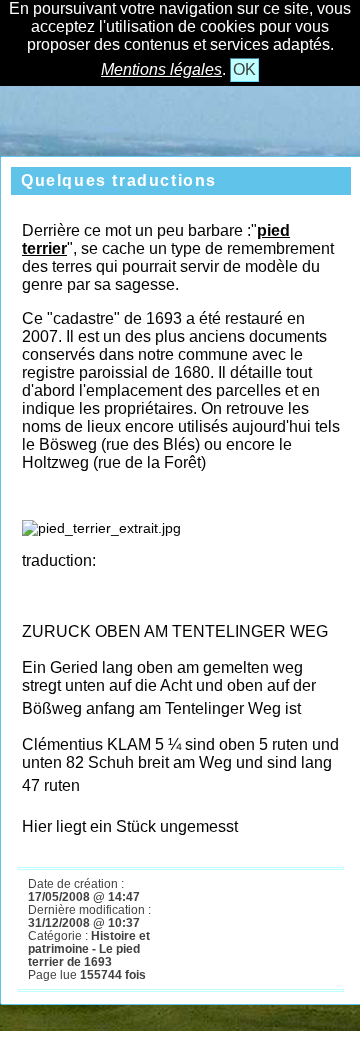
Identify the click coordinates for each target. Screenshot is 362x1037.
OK (244, 69)
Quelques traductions (119, 180)
